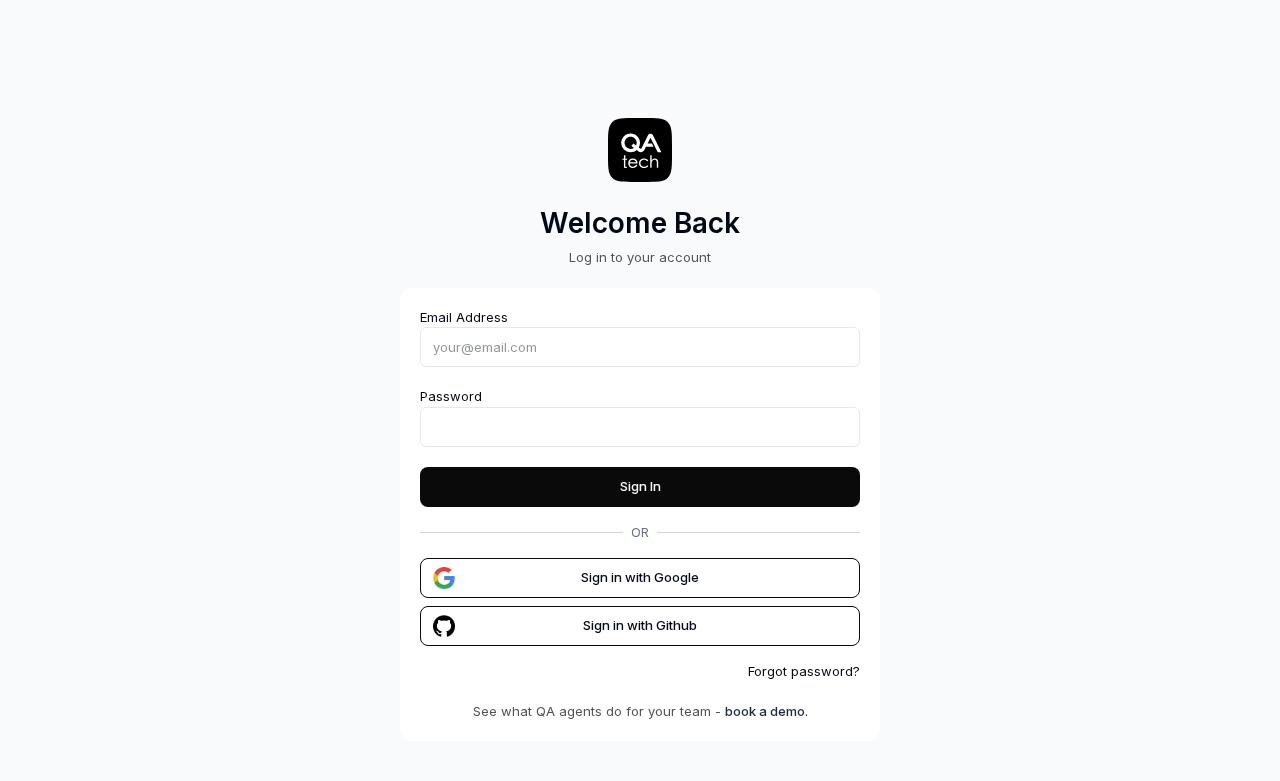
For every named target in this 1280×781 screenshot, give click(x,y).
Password (451, 396)
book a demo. (766, 711)
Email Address (464, 317)
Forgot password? (804, 671)
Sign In (640, 486)
